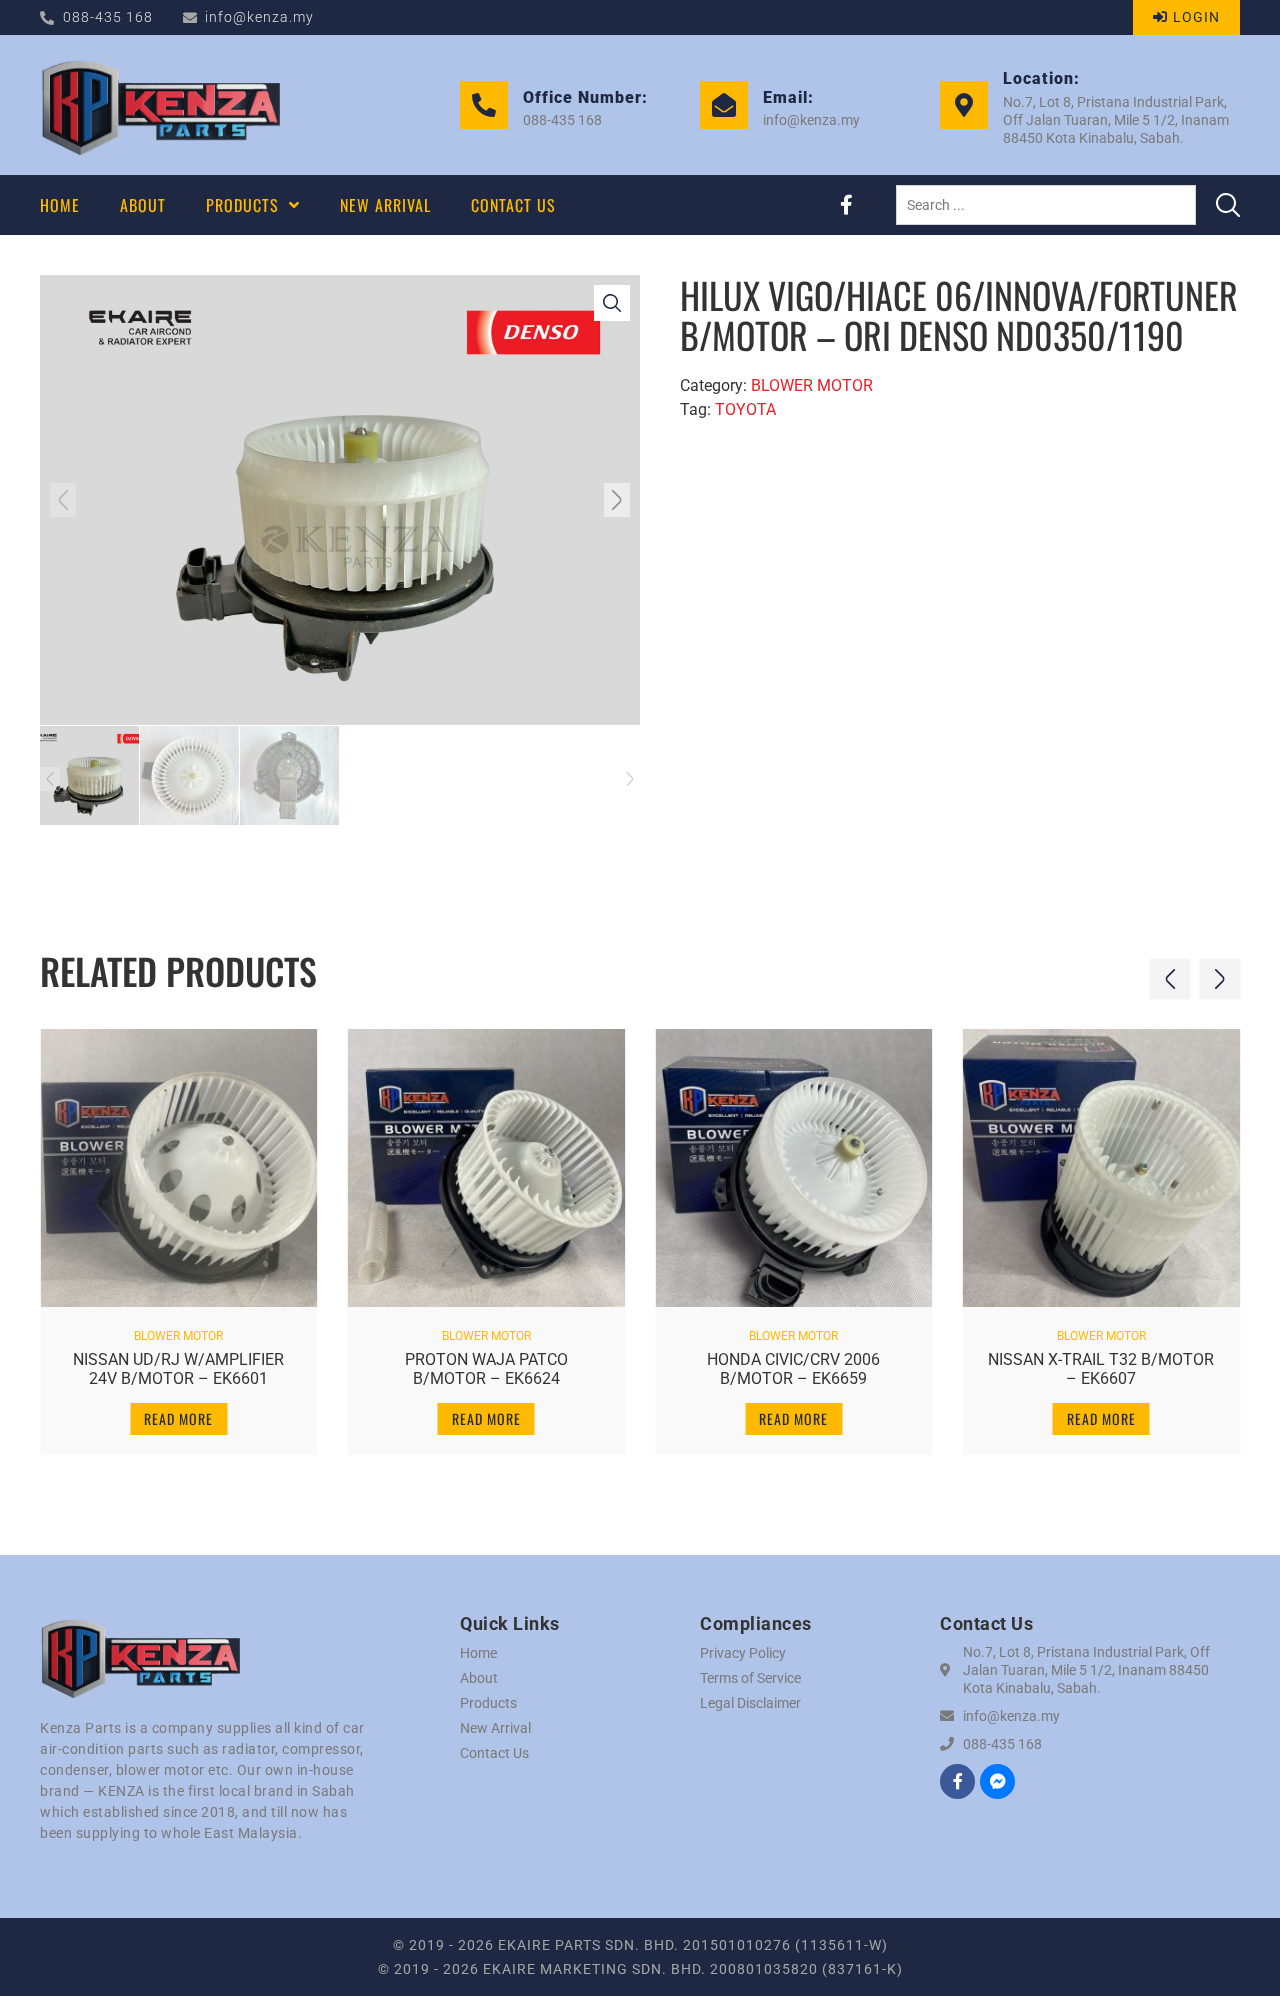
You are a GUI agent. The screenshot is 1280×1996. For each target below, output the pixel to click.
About (479, 1678)
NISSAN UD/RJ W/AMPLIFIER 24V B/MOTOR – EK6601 (178, 1369)
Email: (788, 97)
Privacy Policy (743, 1653)
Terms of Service (750, 1678)
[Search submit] (1228, 205)
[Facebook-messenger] (997, 1781)
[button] (63, 500)
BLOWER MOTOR (812, 385)
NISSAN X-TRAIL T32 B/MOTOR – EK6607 (1101, 1369)
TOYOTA (745, 409)
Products (488, 1703)
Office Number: (585, 97)
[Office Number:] (484, 105)
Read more (178, 1418)
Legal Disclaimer (750, 1703)
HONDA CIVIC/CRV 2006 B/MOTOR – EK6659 (793, 1369)
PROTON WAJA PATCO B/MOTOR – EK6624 (486, 1369)
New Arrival (495, 1728)
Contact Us (494, 1753)
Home (478, 1653)
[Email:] (724, 105)
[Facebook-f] (846, 205)
